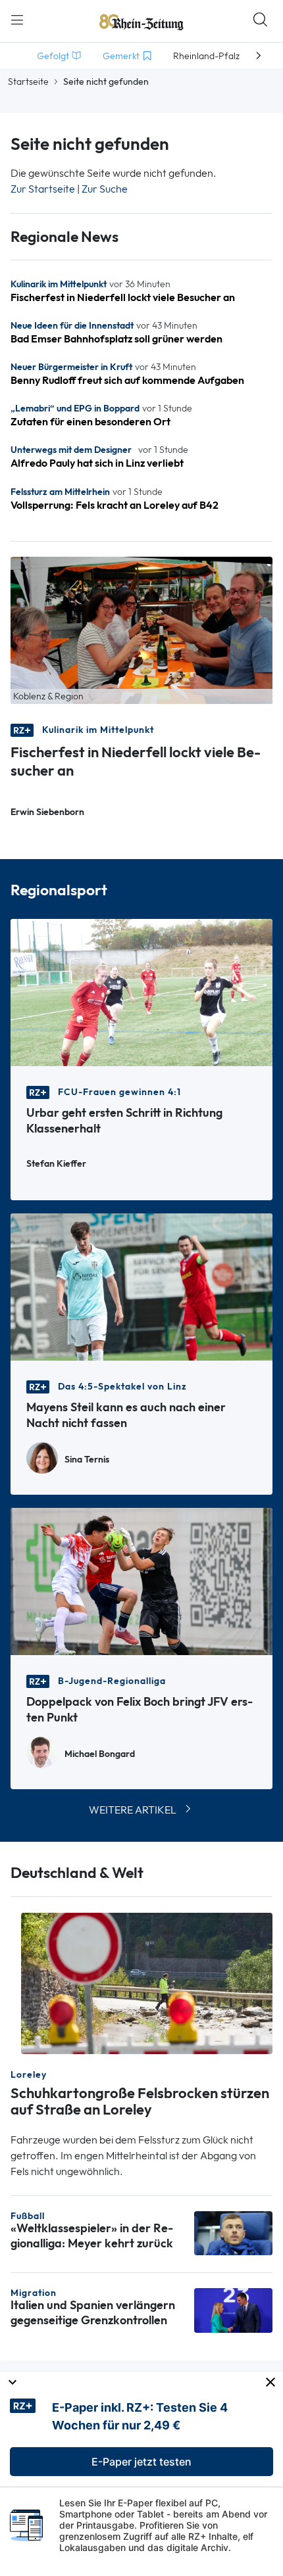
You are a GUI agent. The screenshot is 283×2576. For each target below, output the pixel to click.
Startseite (28, 82)
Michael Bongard (100, 1754)
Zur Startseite (43, 189)
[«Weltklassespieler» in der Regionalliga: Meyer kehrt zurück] (233, 2232)
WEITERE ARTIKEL (133, 1810)
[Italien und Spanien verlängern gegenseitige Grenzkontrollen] (233, 2309)
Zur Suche (105, 189)
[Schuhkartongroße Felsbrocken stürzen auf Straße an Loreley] (147, 1983)
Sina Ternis (87, 1460)
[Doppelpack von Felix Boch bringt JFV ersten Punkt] (141, 1581)
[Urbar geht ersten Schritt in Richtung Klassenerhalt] (141, 992)
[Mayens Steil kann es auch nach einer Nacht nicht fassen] (141, 1286)
